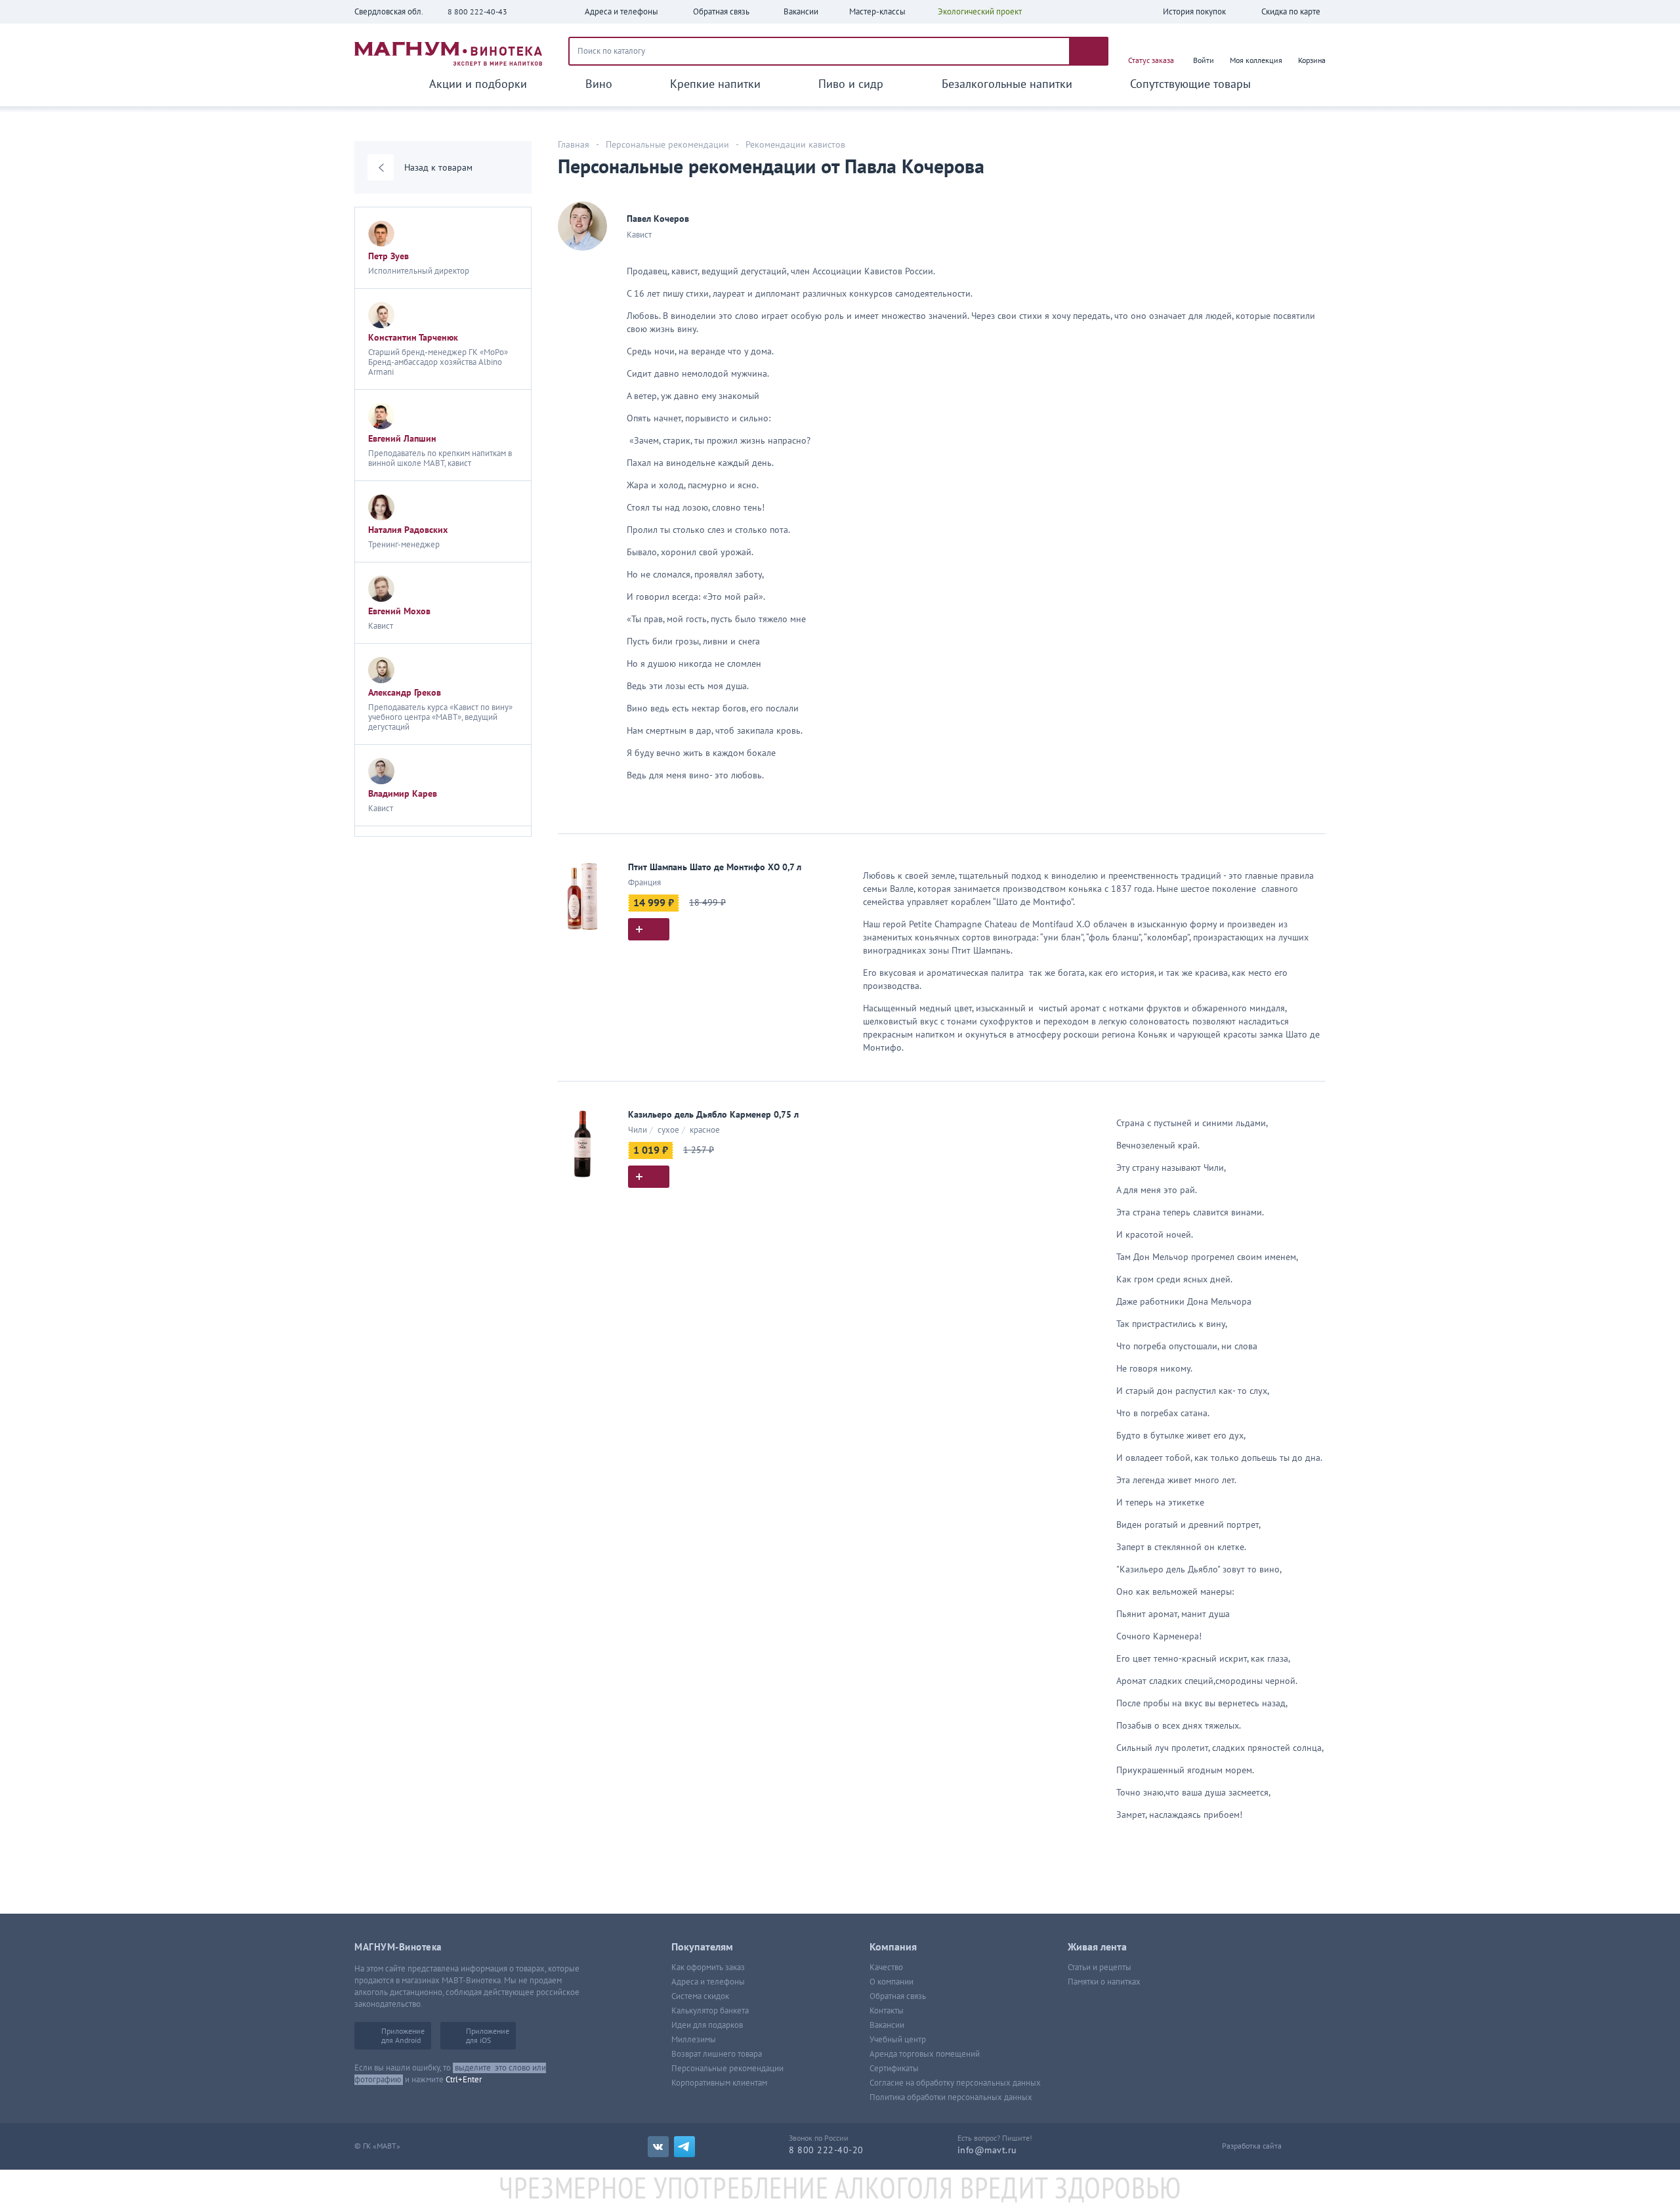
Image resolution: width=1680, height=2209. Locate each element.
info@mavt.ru (987, 2150)
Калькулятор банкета (710, 2011)
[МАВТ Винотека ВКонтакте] (658, 2147)
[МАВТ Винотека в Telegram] (684, 2147)
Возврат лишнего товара (717, 2054)
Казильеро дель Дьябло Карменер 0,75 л (713, 1115)
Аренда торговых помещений (925, 2054)
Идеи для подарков (707, 2025)
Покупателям (702, 1947)
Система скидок (700, 1996)
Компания (893, 1947)
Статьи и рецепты (1100, 1967)
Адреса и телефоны (708, 1982)
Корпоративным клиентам (719, 2083)
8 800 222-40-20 (826, 2150)
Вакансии (887, 2025)
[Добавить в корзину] (649, 929)
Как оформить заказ (708, 1967)
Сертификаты (894, 2069)
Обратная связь (898, 1996)
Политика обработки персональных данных (951, 2097)
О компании (892, 1982)
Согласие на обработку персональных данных (955, 2083)
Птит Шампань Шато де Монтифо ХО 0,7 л (715, 867)
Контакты (887, 2011)
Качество (886, 1967)
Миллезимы (694, 2040)
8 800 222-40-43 (477, 12)
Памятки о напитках (1104, 1982)
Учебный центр (898, 2040)
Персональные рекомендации (727, 2069)
